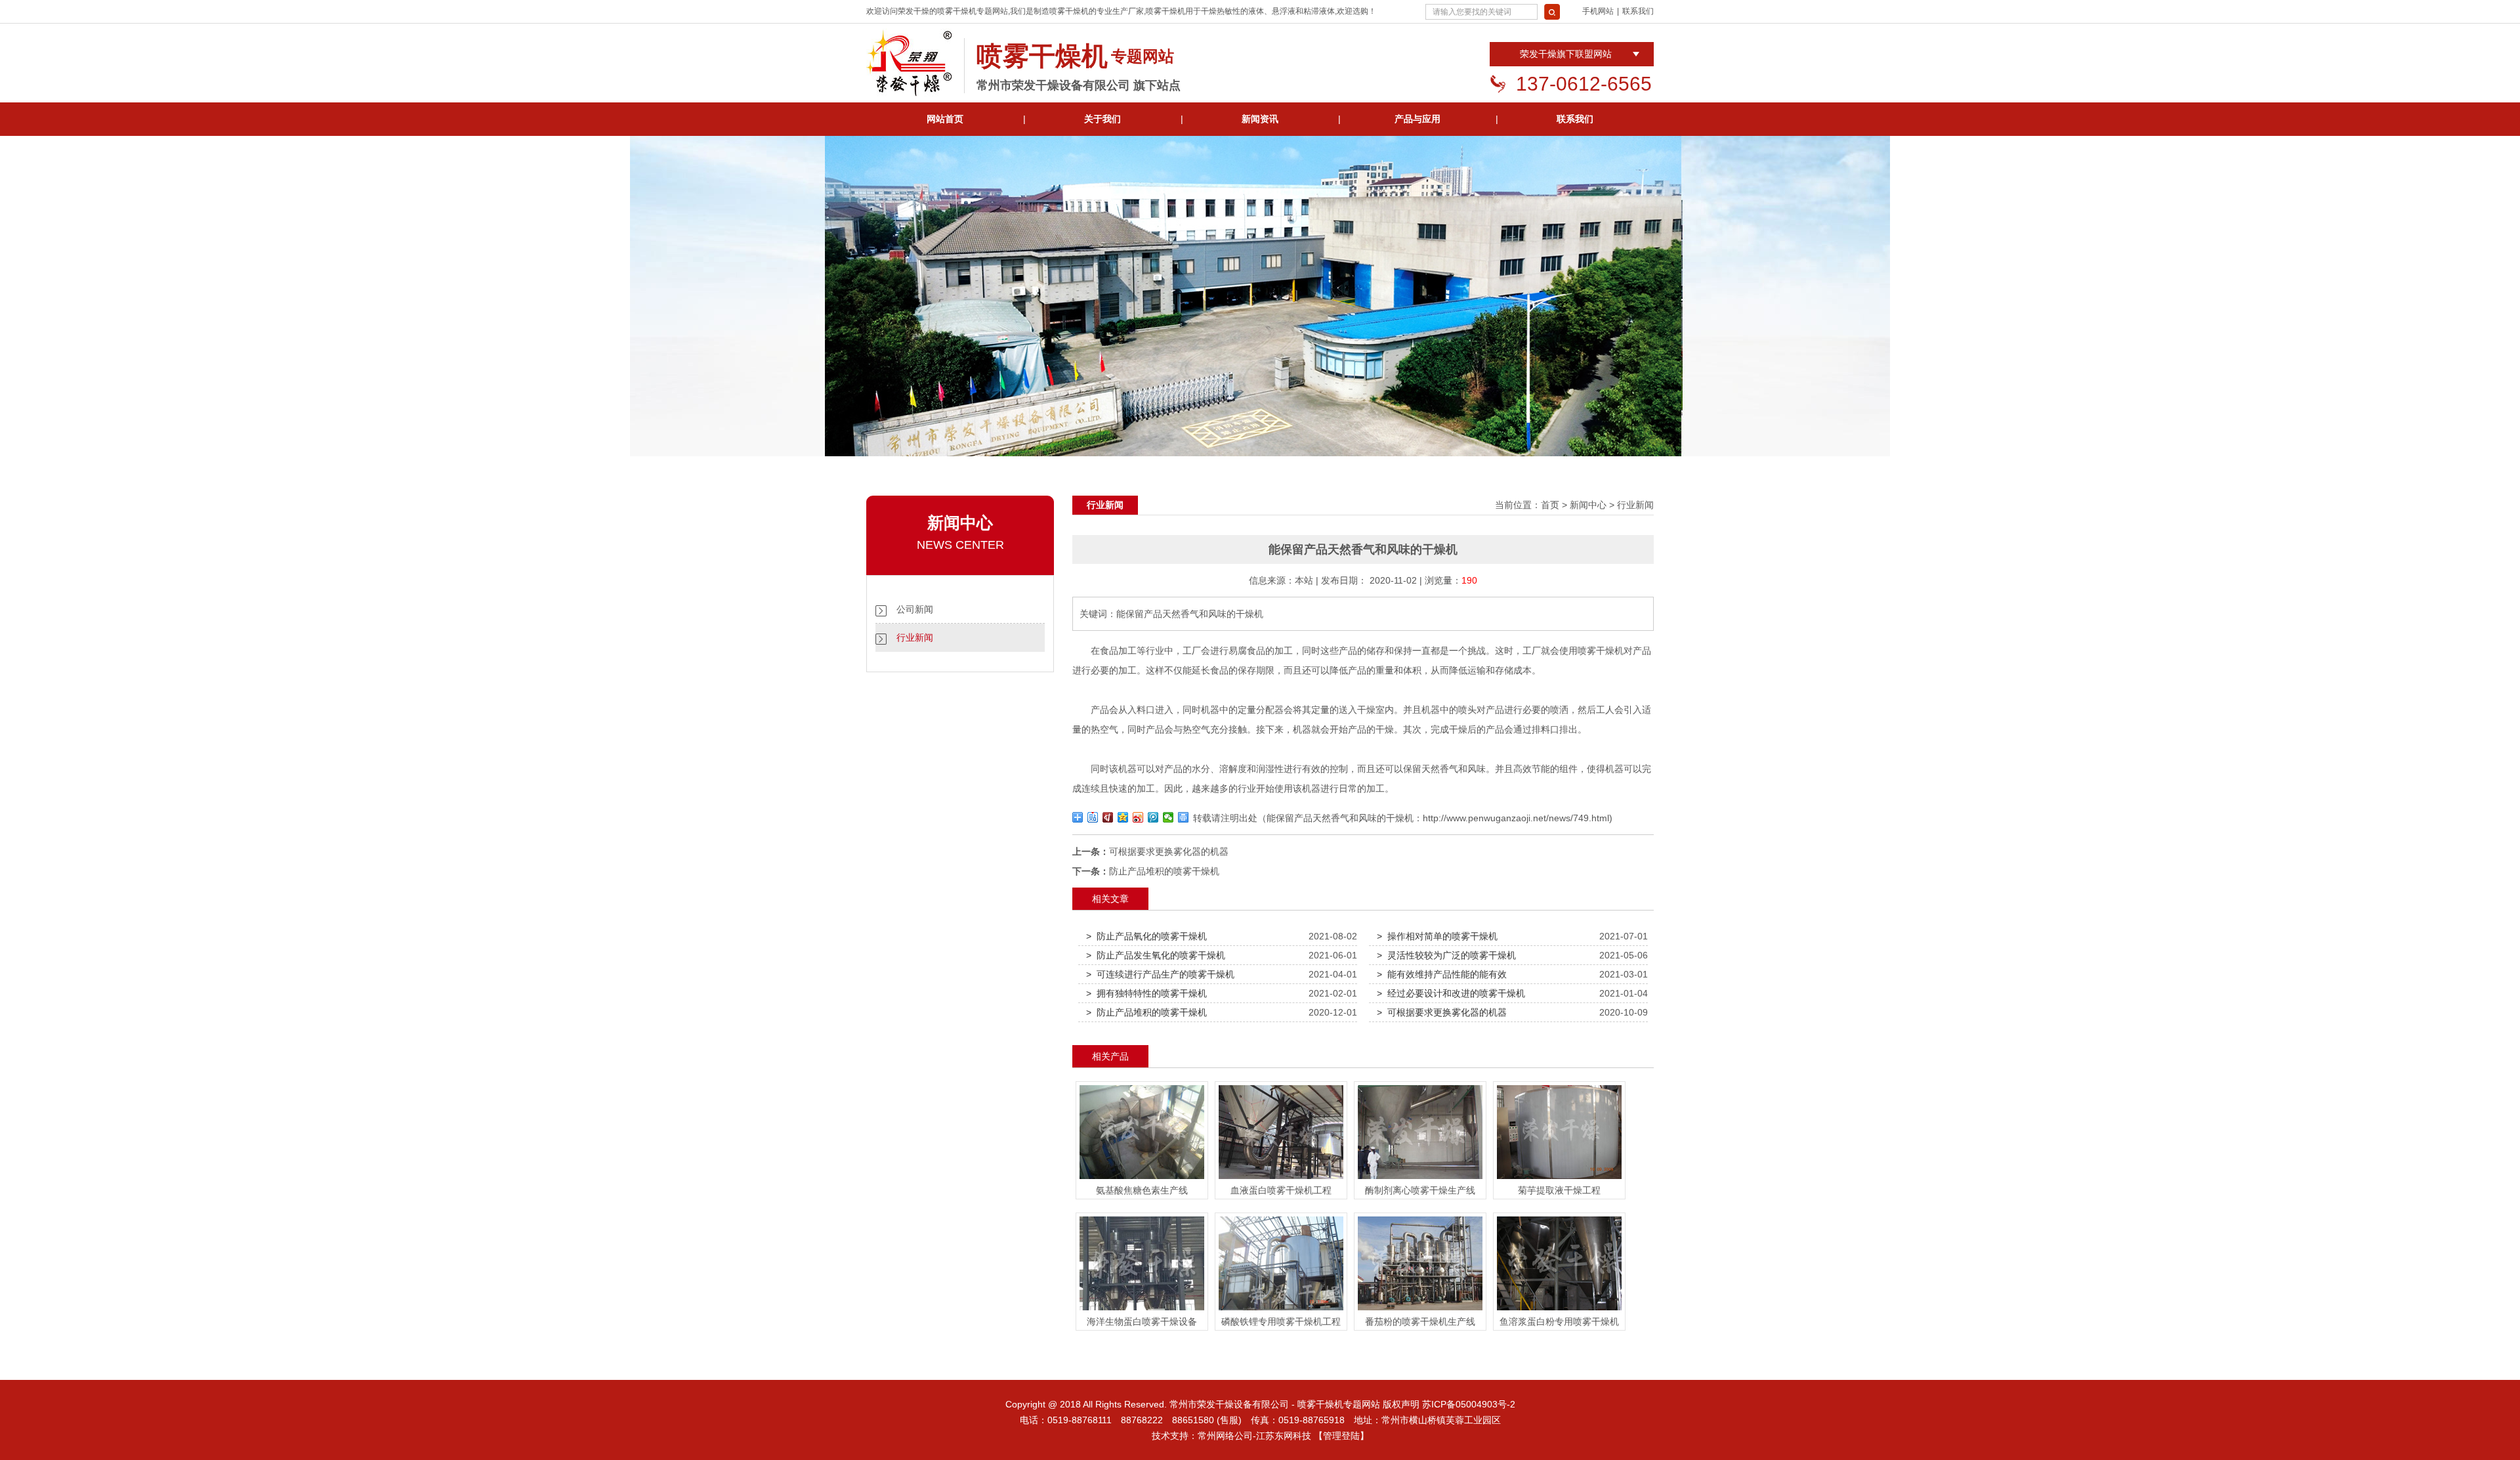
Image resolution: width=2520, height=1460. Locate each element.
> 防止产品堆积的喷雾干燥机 (1146, 1012)
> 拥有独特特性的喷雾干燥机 (1146, 993)
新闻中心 (1588, 505)
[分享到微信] (1168, 817)
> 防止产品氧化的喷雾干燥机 (1146, 936)
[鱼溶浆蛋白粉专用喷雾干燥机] (1559, 1310)
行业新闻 (915, 637)
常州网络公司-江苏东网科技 (1254, 1436)
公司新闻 (915, 609)
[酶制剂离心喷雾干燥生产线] (1420, 1179)
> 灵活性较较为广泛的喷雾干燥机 (1446, 955)
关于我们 (1102, 119)
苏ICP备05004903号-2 (1469, 1404)
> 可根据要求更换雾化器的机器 (1442, 1012)
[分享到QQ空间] (1123, 817)
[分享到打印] (1184, 817)
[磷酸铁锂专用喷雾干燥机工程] (1281, 1310)
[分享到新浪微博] (1138, 817)
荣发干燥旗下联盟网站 (1566, 54)
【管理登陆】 (1341, 1436)
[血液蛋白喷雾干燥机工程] (1281, 1179)
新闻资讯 (1260, 119)
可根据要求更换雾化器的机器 (1169, 851)
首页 (1550, 505)
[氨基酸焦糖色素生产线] (1142, 1179)
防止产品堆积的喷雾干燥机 (1164, 871)
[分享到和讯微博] (1108, 817)
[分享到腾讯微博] (1153, 817)
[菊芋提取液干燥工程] (1559, 1179)
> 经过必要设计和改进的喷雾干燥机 (1451, 993)
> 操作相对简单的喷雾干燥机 (1437, 936)
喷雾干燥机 (957, 11)
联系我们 (1638, 11)
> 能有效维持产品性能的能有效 (1442, 974)
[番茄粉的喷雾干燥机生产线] (1420, 1310)
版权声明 (1401, 1404)
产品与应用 (1417, 119)
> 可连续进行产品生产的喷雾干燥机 (1160, 974)
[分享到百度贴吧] (1093, 817)
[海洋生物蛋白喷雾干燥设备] (1142, 1310)
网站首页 (945, 119)
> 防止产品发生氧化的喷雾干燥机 (1156, 955)
